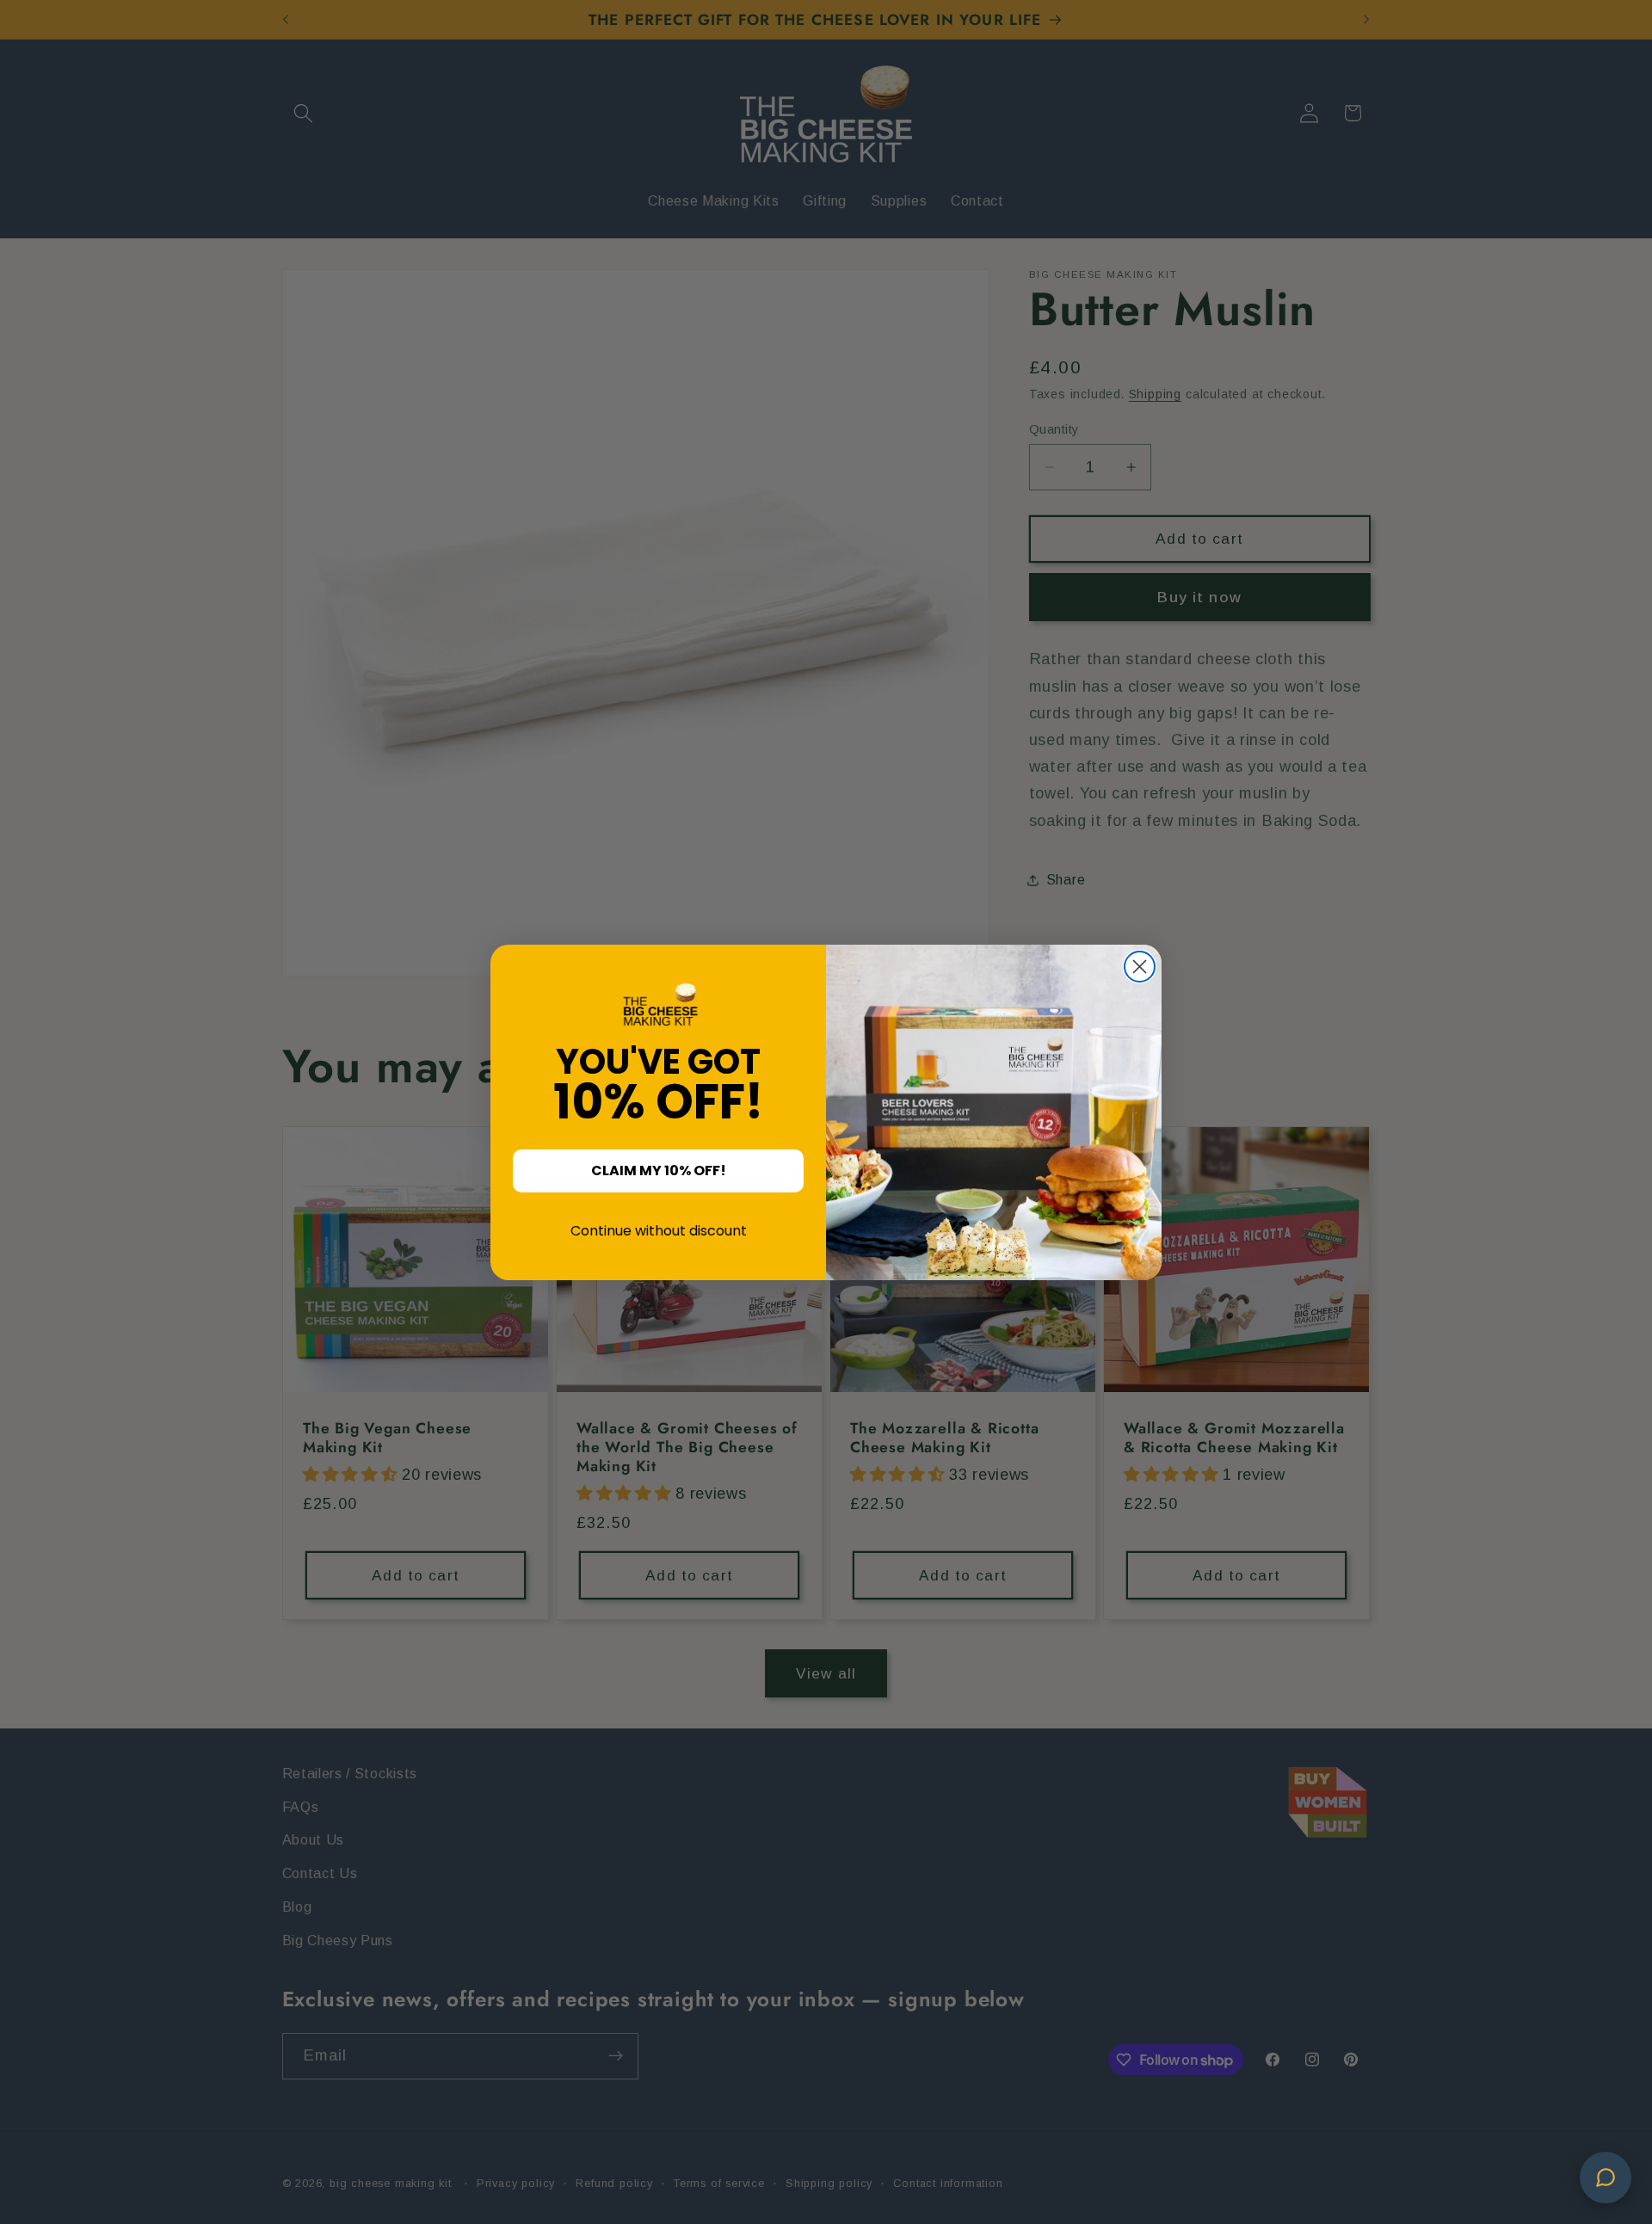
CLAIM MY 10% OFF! (659, 1171)
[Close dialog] (1140, 967)
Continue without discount (659, 1231)
